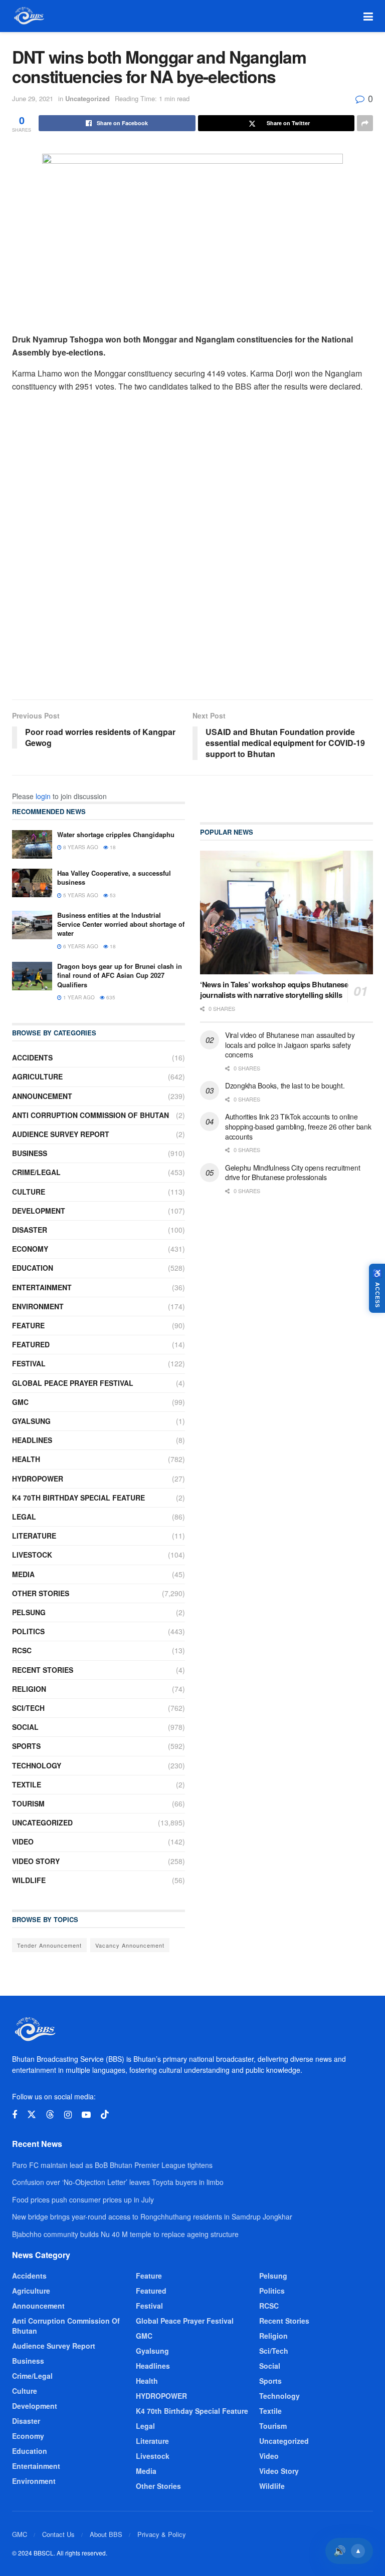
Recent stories (43, 1670)
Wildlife (29, 1880)
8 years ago (80, 847)
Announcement (42, 1096)
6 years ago (80, 946)
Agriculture (37, 1076)
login (43, 796)
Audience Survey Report (61, 1134)
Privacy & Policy (162, 2534)
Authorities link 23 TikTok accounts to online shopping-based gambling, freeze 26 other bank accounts (298, 1126)
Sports (26, 1746)
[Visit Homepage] (28, 16)
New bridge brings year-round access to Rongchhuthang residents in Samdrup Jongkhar (152, 2217)
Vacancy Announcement (130, 1945)
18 (112, 847)
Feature (28, 1325)
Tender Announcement (49, 1945)
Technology (37, 1765)
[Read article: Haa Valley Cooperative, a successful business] (32, 883)
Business (30, 1153)
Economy (30, 1249)
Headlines (32, 1440)
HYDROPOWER (38, 1479)
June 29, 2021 (33, 98)
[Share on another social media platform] (365, 123)
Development (39, 1211)
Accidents (32, 1057)
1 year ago (78, 997)
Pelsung (29, 1612)
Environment (38, 1306)
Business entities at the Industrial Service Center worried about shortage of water (121, 924)
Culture (29, 1192)
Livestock (32, 1555)
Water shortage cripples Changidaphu (116, 834)
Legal (24, 1517)
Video (23, 1842)
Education (33, 1268)
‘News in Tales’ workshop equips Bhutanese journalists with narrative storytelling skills (274, 990)
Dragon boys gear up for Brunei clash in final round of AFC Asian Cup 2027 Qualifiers (120, 975)
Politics (28, 1631)
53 (112, 895)
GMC (20, 1402)
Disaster (30, 1230)
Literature (34, 1536)
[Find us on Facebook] (15, 2115)
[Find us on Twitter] (32, 2115)
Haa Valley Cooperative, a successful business (114, 877)
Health (26, 1459)
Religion (29, 1689)
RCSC (22, 1650)
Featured (31, 1344)
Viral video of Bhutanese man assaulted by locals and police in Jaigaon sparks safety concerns (290, 1045)
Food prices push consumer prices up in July (83, 2199)
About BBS (106, 2534)
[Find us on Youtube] (86, 2115)
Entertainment (42, 1287)
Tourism (28, 1803)
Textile (27, 1784)
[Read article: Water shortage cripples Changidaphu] (32, 844)
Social (25, 1727)
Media (23, 1574)
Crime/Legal (36, 1172)
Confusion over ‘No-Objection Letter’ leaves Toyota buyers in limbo (118, 2182)
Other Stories (41, 1593)
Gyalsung (31, 1421)
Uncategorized (87, 98)
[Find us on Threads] (50, 2115)
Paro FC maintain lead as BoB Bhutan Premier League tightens (112, 2165)
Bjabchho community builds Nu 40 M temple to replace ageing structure (125, 2234)
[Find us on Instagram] (68, 2115)
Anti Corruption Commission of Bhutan (90, 1115)
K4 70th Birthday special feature (78, 1498)
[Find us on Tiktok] (105, 2115)
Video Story (36, 1861)
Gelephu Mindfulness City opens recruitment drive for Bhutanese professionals (293, 1173)
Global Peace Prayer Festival (73, 1383)
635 (110, 997)
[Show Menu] (368, 16)
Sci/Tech (28, 1708)
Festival (29, 1363)
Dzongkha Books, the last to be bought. (285, 1085)
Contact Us (58, 2534)
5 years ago (80, 895)
